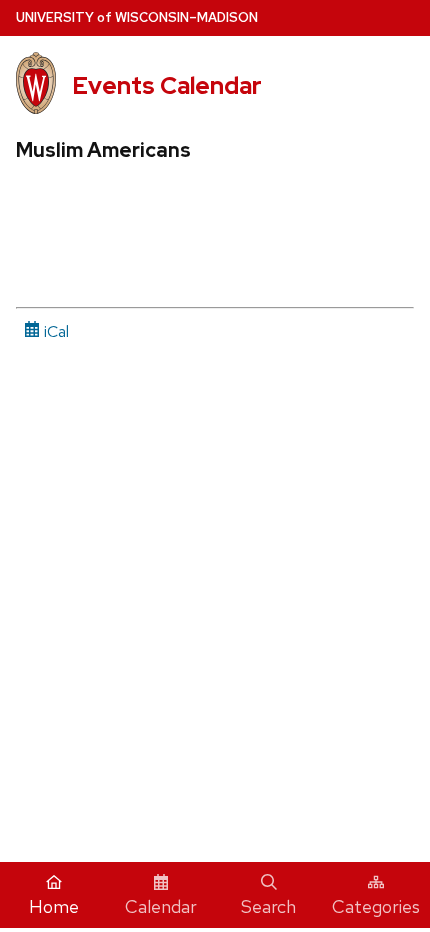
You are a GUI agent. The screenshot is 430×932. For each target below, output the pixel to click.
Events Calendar (167, 85)
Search (268, 906)
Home (54, 906)
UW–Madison (137, 17)
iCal (54, 331)
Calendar (161, 906)
